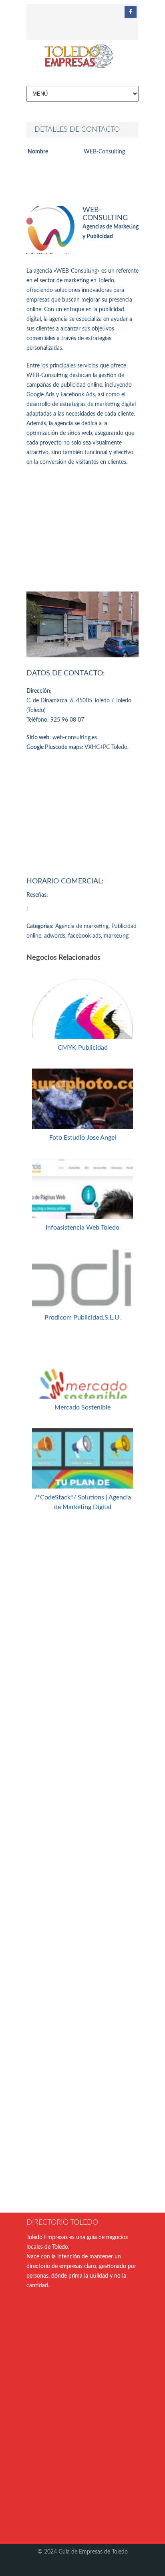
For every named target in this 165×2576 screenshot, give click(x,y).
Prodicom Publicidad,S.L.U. (83, 1318)
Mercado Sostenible (82, 1407)
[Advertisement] (82, 529)
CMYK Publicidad (83, 1048)
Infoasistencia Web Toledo (82, 1228)
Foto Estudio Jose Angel (83, 1138)
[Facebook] (131, 12)
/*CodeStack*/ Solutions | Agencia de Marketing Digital (83, 1502)
